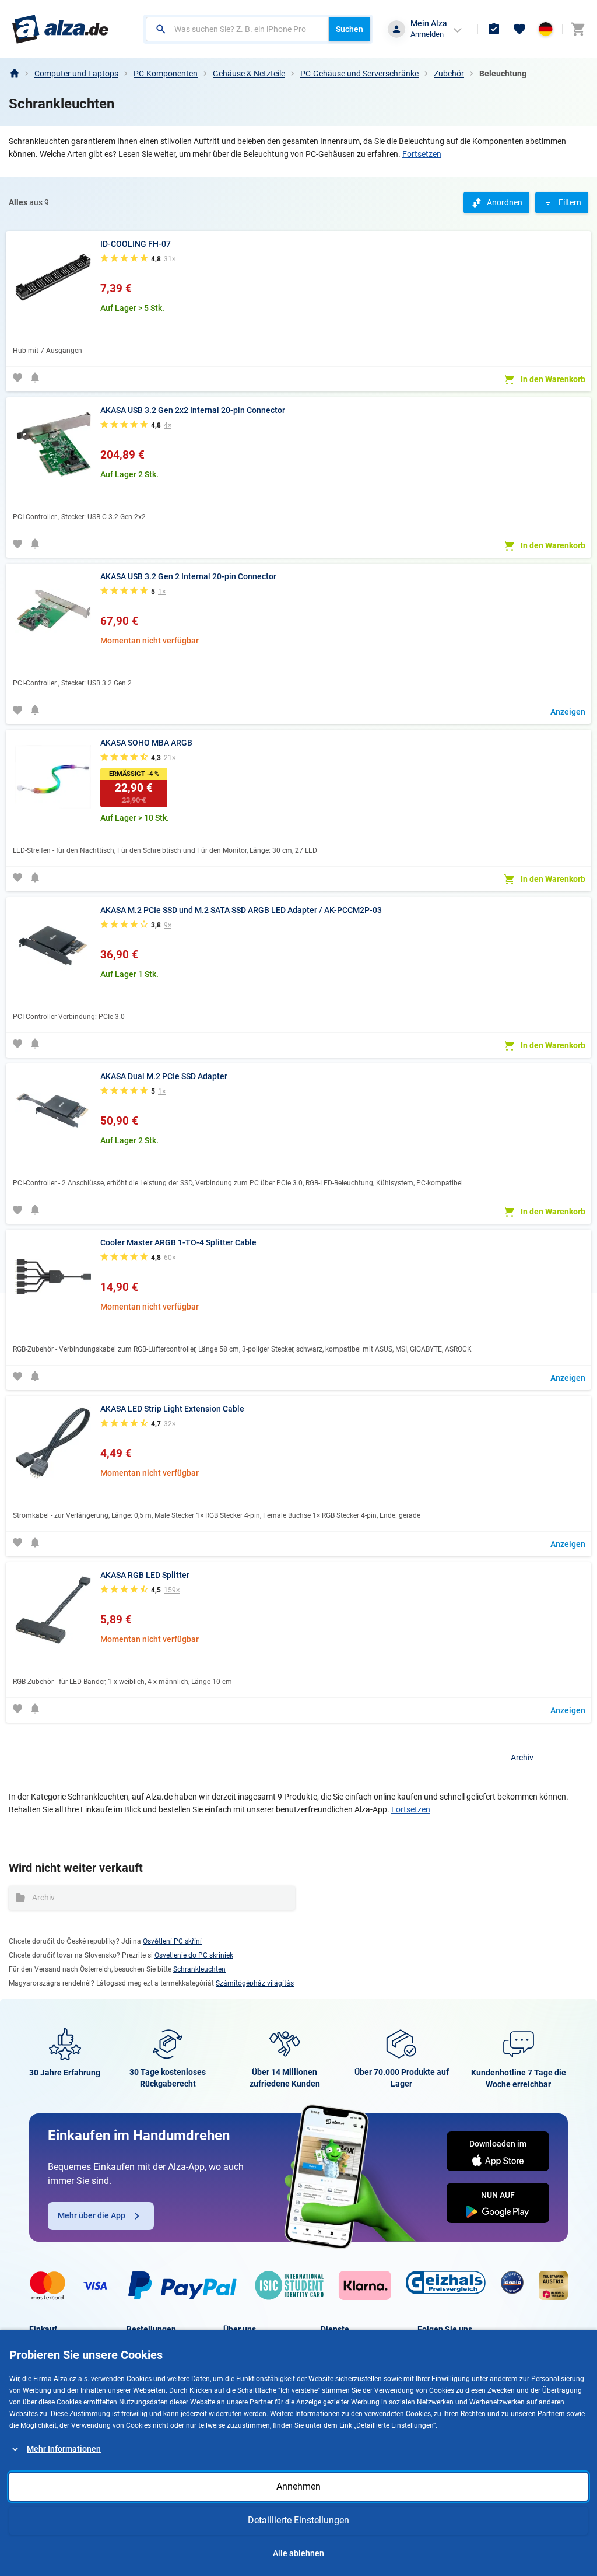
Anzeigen (568, 712)
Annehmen (298, 2486)
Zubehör (449, 73)
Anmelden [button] (427, 34)
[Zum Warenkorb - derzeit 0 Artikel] (578, 29)
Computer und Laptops (76, 73)
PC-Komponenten (166, 73)
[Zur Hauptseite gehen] (60, 29)
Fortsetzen (422, 154)
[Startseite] (14, 73)
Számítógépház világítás (255, 1983)
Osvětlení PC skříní (172, 1941)
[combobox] (237, 29)
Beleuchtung (503, 73)
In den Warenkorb (553, 379)
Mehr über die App (92, 2215)
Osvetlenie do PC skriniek (194, 1955)
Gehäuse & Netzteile (249, 73)
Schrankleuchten (199, 1969)
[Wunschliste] (519, 29)
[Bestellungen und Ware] (494, 29)
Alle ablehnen (298, 2553)
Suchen (350, 29)
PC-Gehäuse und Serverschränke (359, 73)
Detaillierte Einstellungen (298, 2520)
